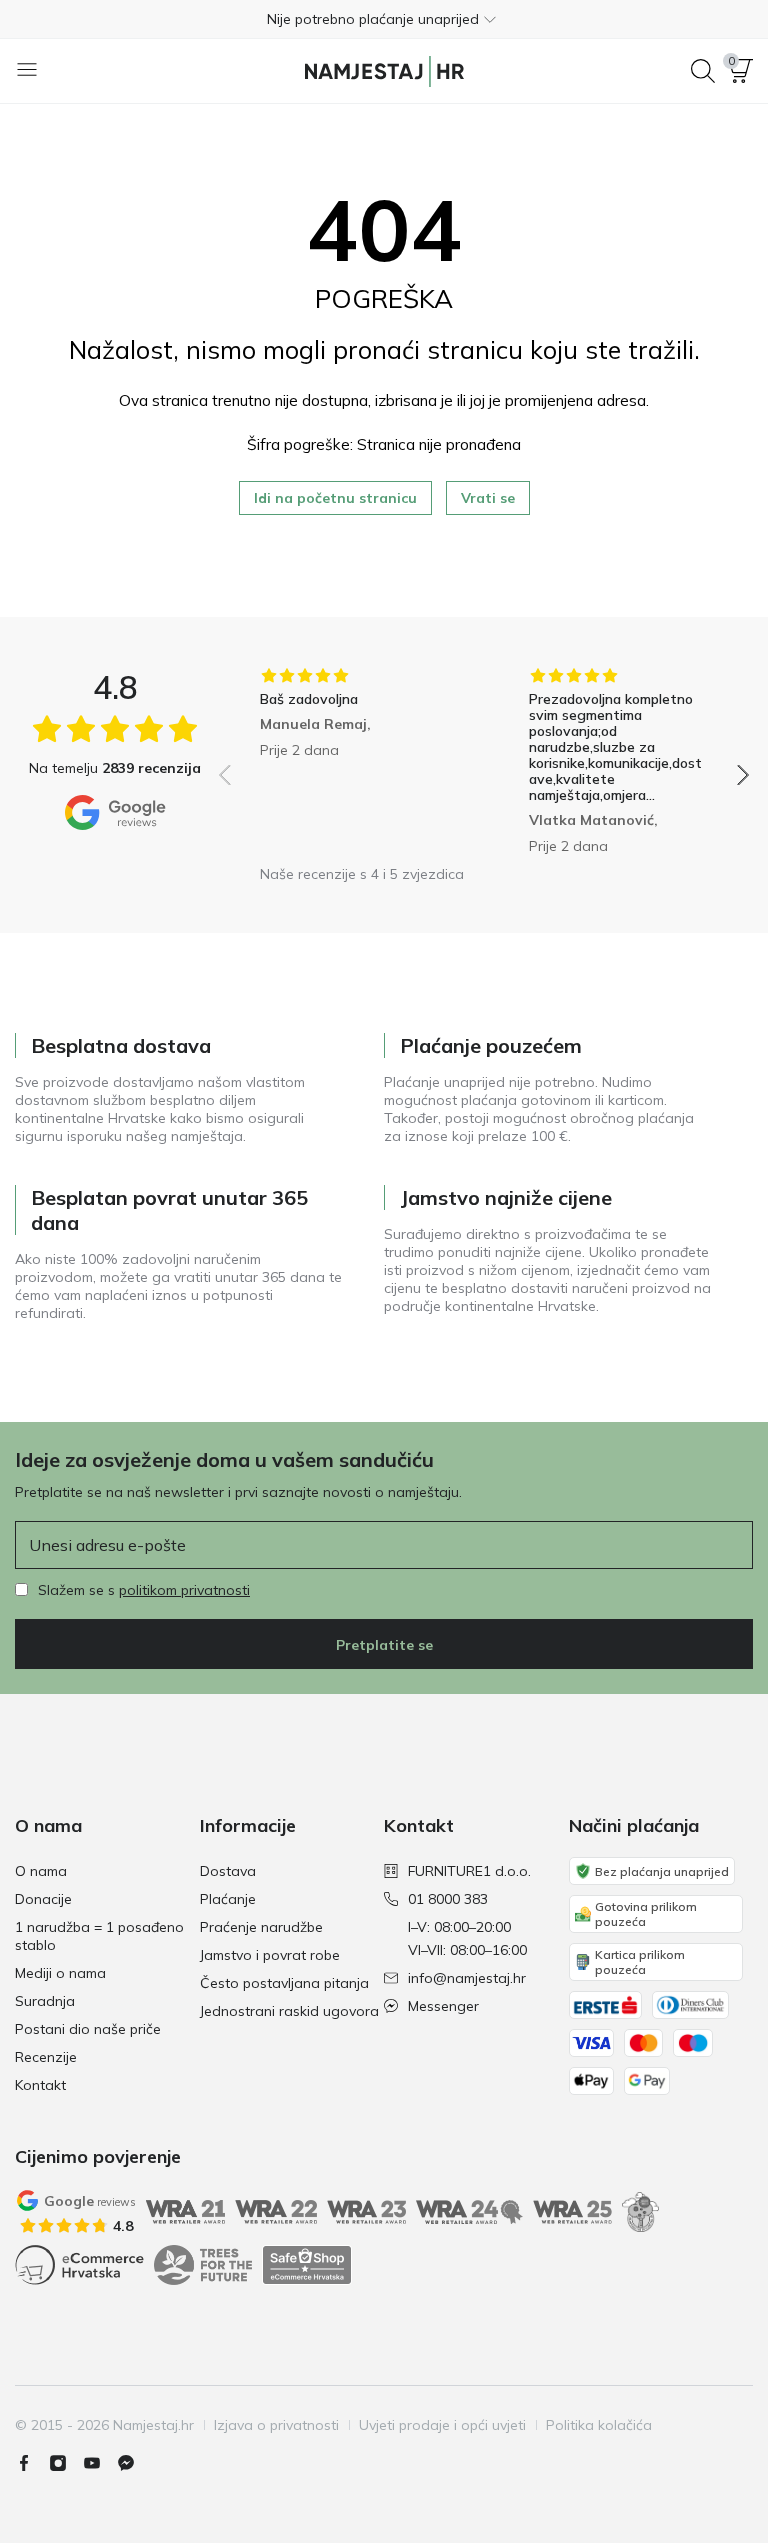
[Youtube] (100, 2463)
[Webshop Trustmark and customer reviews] (307, 2265)
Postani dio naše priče (88, 2029)
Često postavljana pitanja (284, 1983)
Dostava (228, 1871)
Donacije (43, 1899)
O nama (41, 1871)
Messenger (443, 2006)
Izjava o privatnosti (276, 2425)
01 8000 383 (448, 1899)
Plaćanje (228, 1899)
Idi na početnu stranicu (335, 498)
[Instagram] (66, 2463)
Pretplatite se (384, 1645)
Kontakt (40, 2085)
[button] (384, 19)
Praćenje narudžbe (261, 1927)
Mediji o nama (60, 1973)
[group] (349, 761)
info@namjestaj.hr (467, 1978)
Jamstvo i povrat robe (270, 1955)
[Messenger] (134, 2463)
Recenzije (46, 2057)
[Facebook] (32, 2463)
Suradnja (45, 2001)
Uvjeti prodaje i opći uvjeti (442, 2425)
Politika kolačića (599, 2425)
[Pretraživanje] (703, 71)
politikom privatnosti (184, 1590)
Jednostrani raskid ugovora (289, 2011)
